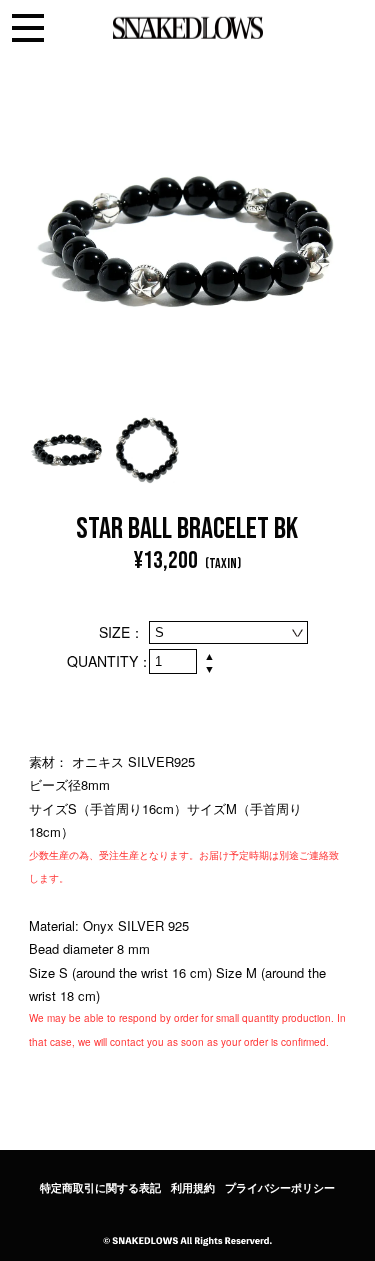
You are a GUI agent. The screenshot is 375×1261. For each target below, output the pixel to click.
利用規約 (193, 1188)
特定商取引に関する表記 (100, 1188)
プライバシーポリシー (280, 1188)
